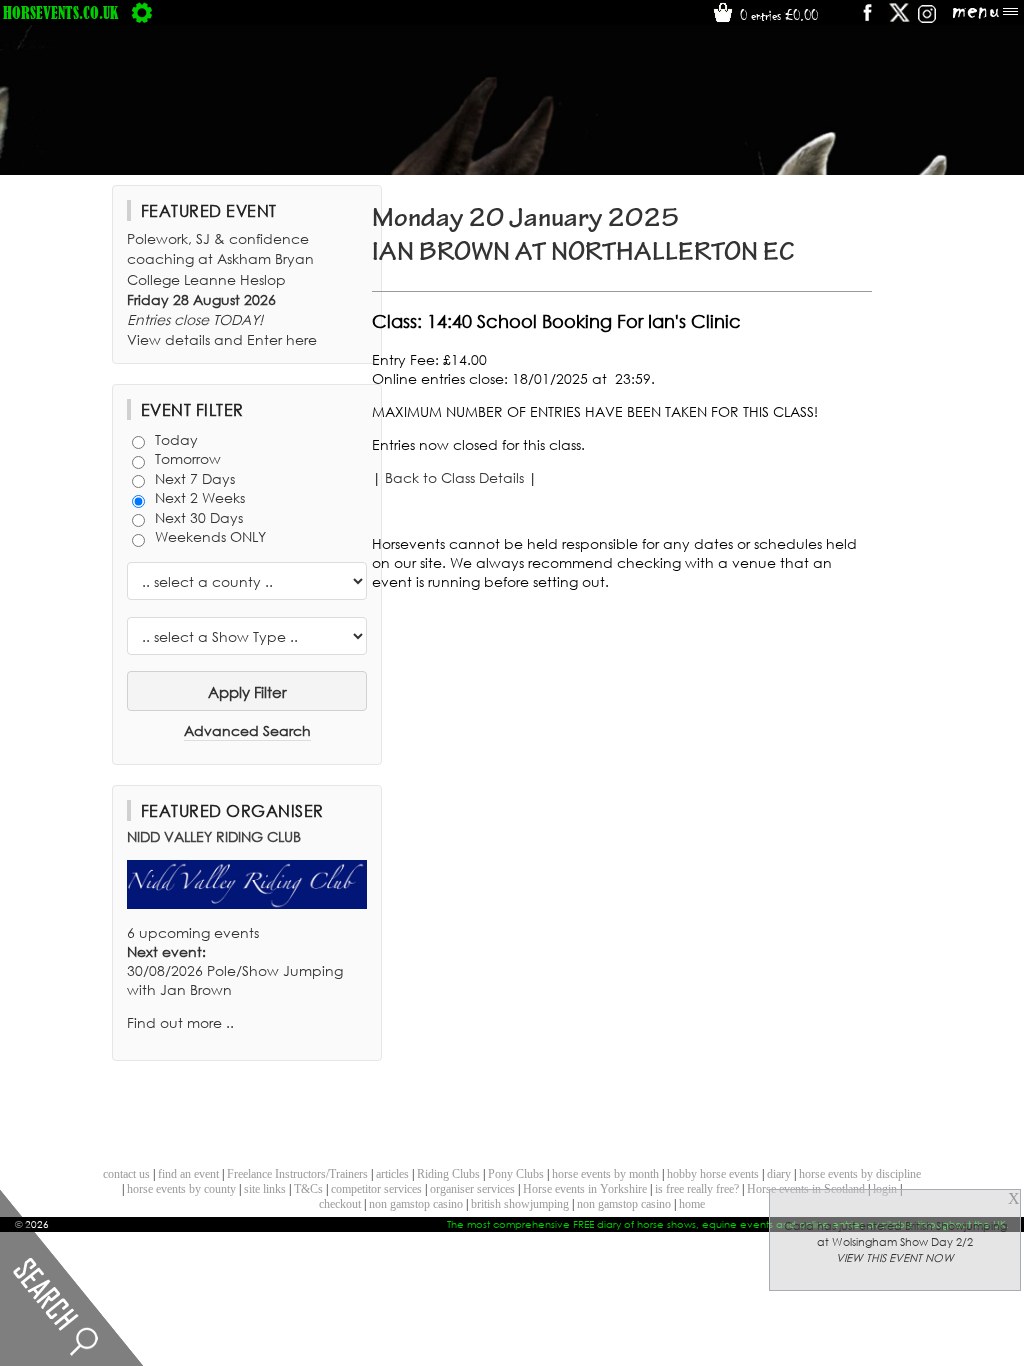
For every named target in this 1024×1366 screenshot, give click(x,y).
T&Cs (308, 1189)
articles (392, 1174)
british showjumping (520, 1204)
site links (265, 1189)
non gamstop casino (416, 1204)
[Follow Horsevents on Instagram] (927, 19)
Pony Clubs (516, 1174)
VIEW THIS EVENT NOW (895, 1258)
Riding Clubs (448, 1174)
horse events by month (605, 1174)
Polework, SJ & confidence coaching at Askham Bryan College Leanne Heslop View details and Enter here (222, 289)
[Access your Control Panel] (142, 12)
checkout (340, 1204)
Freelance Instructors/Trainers (297, 1174)
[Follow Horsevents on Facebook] (866, 19)
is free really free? (697, 1189)
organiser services (472, 1189)
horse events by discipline (860, 1174)
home (692, 1204)
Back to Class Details (454, 477)
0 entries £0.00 (777, 15)
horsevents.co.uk (61, 12)
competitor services (376, 1189)
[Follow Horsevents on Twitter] (899, 19)
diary (779, 1174)
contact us (126, 1174)
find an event (188, 1174)
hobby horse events (713, 1174)
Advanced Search (247, 730)
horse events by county (181, 1189)
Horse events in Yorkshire (585, 1189)
